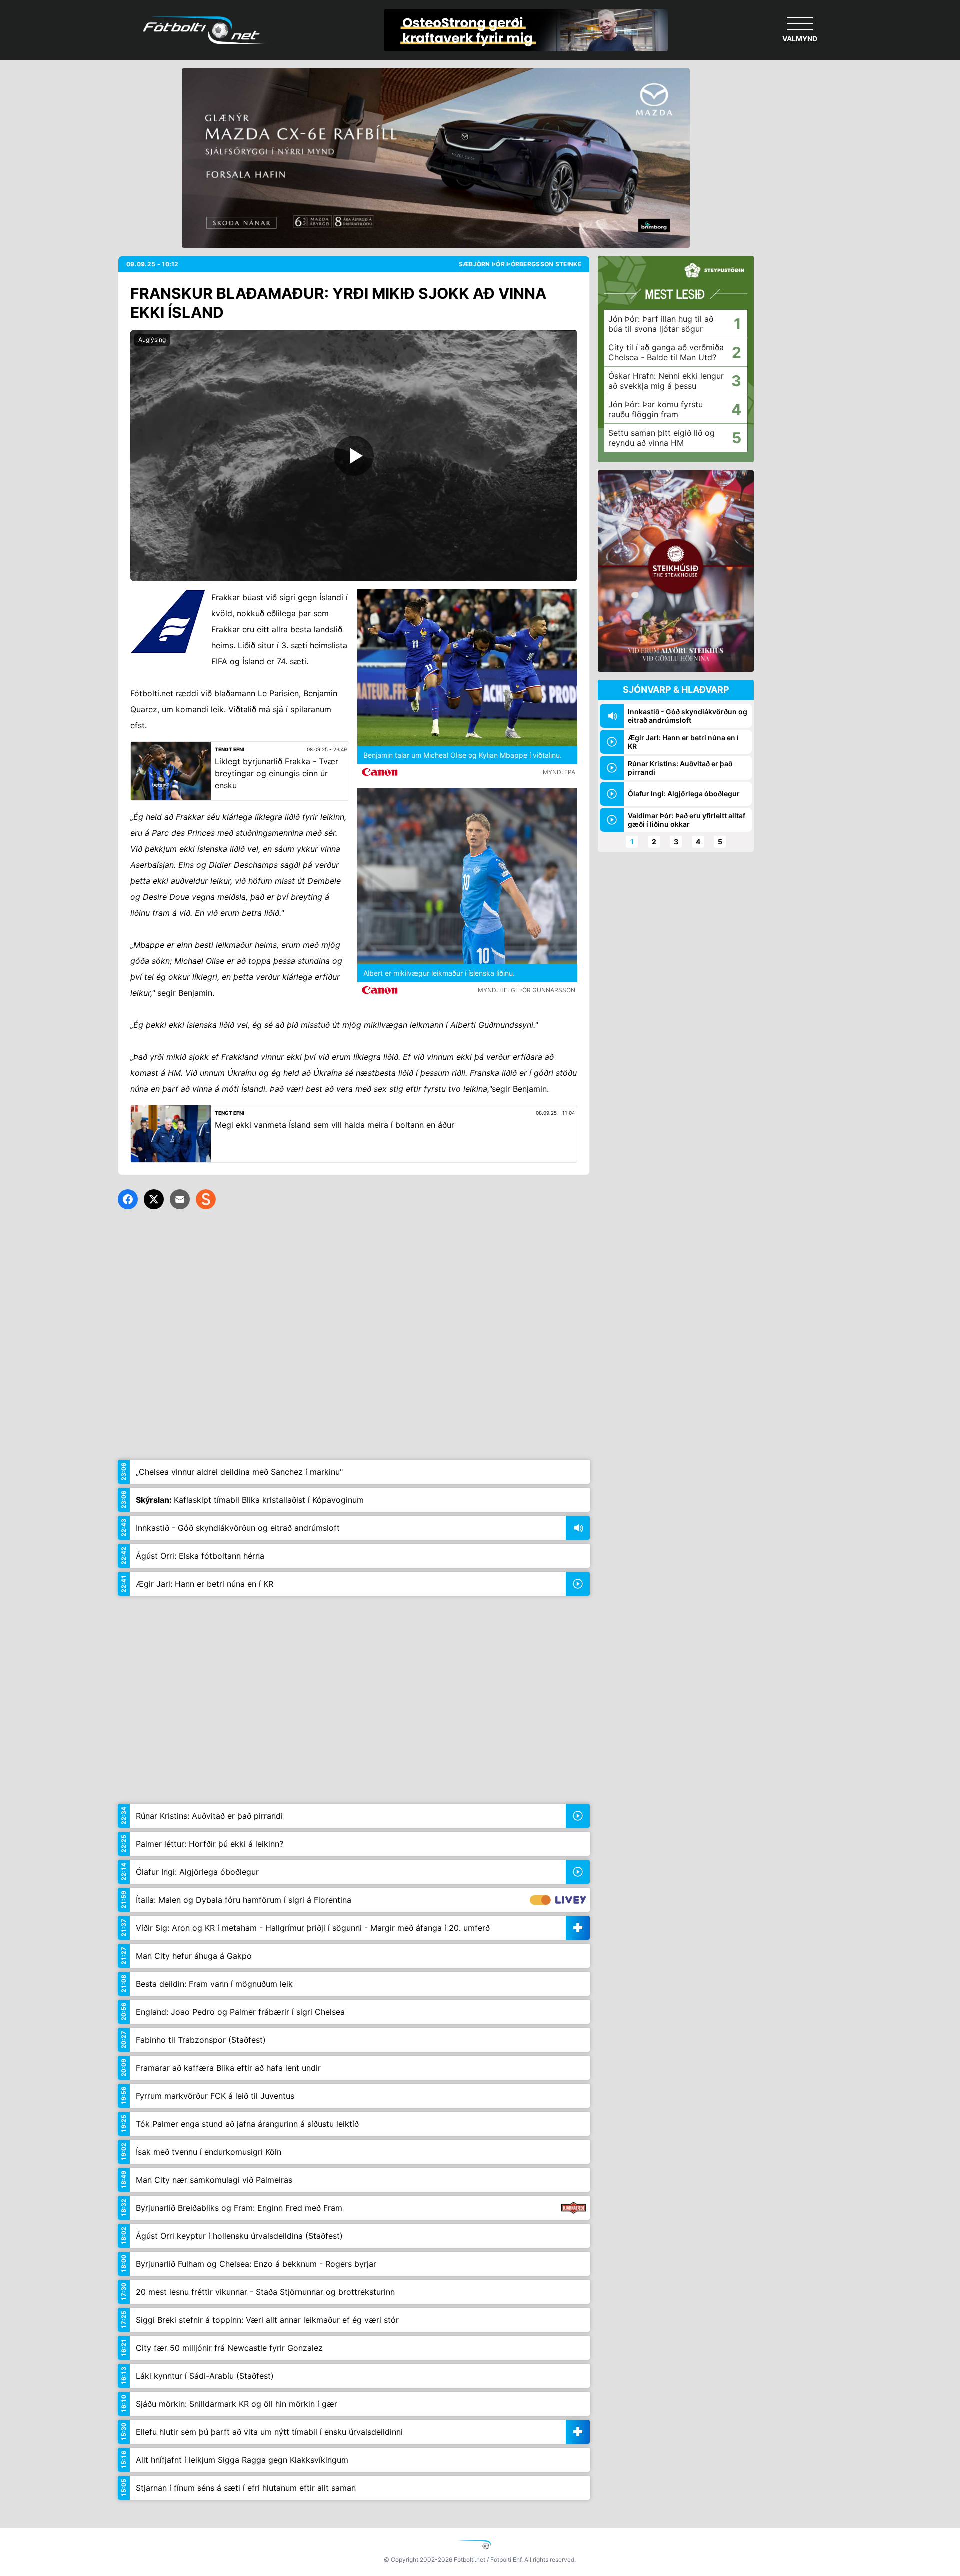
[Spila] (354, 455)
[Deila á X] (154, 1199)
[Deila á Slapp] (206, 1199)
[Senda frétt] (180, 1199)
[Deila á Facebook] (128, 1199)
